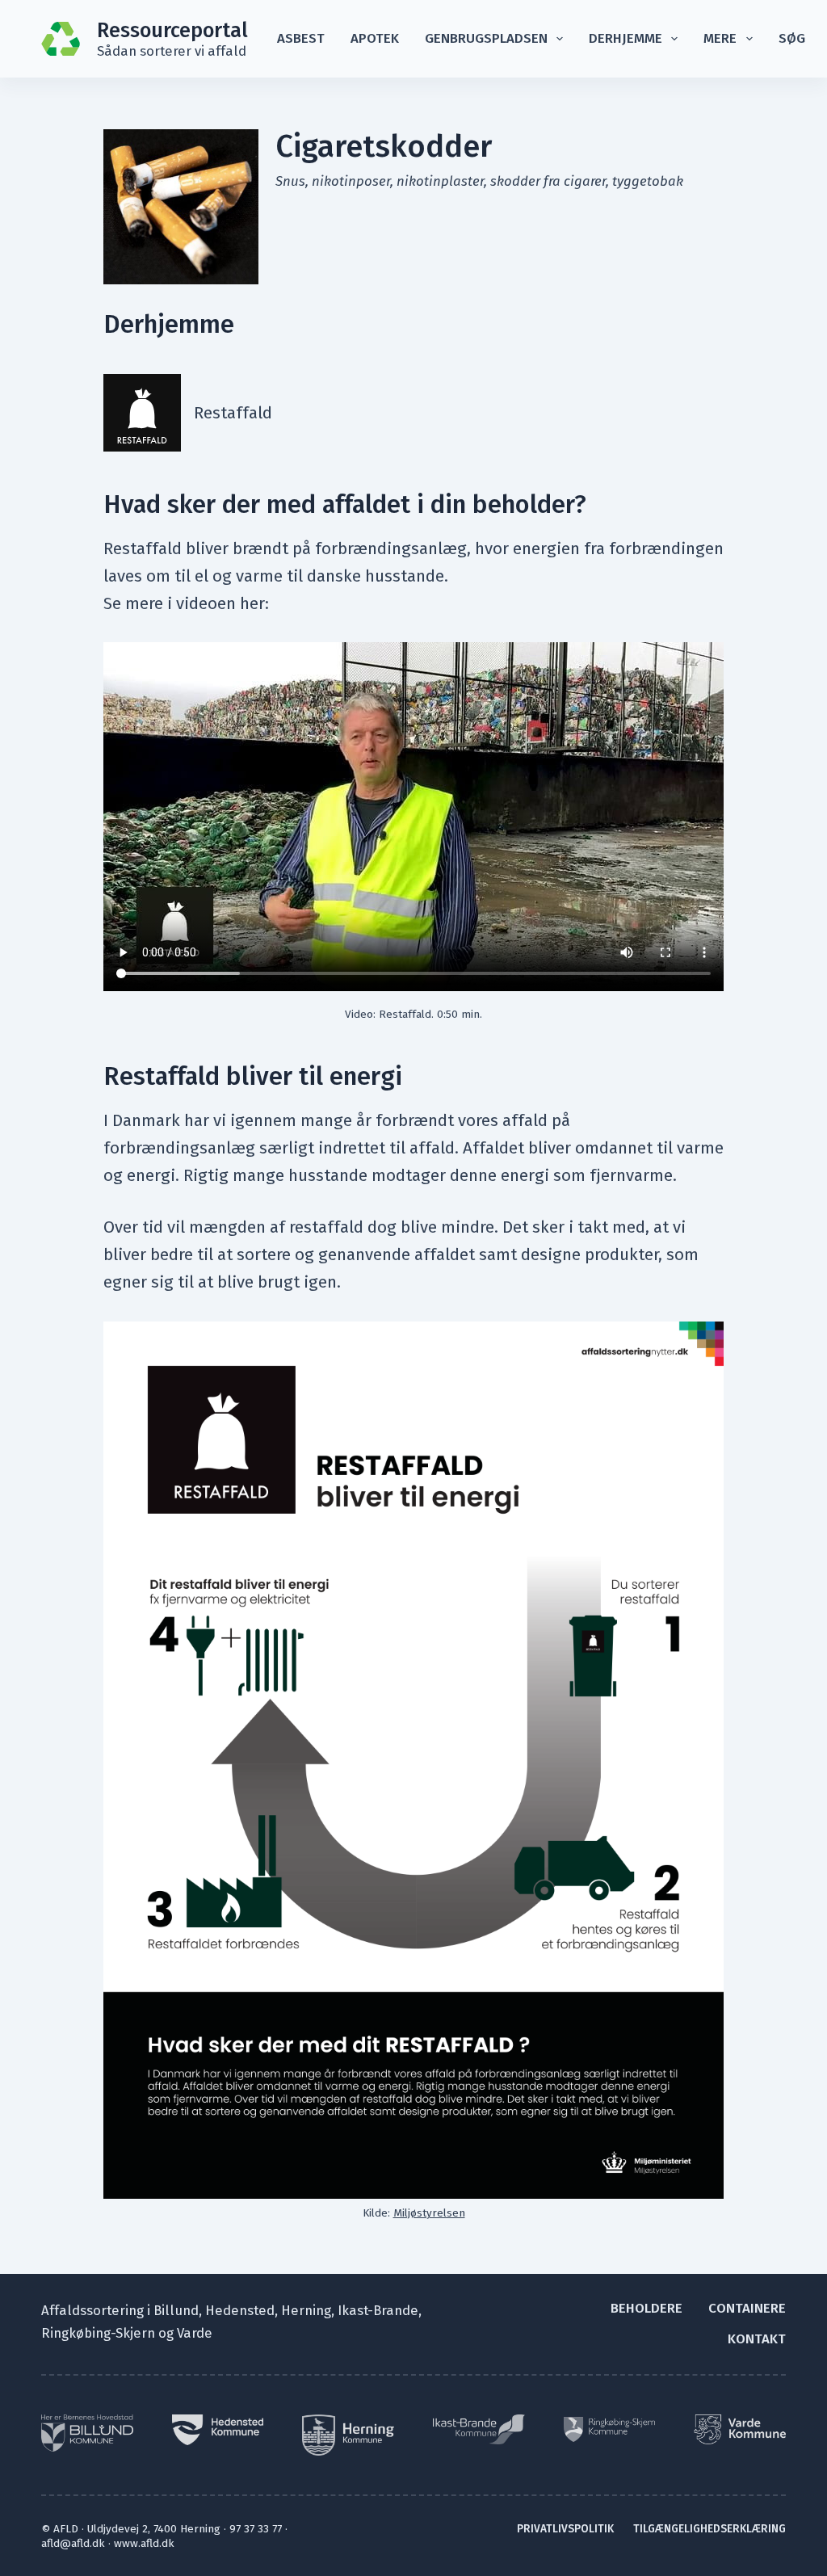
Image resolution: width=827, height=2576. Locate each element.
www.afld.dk (144, 2543)
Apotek (375, 38)
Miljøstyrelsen (429, 2213)
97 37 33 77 (256, 2529)
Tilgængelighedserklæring (709, 2529)
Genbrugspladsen (486, 38)
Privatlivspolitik (565, 2529)
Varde (195, 2333)
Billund (176, 2310)
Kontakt (757, 2339)
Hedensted (240, 2310)
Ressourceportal (172, 30)
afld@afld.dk (73, 2543)
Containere (747, 2308)
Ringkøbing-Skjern (98, 2333)
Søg (792, 38)
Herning (306, 2310)
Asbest (301, 38)
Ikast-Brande (378, 2310)
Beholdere (646, 2308)
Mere (720, 38)
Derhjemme (625, 38)
